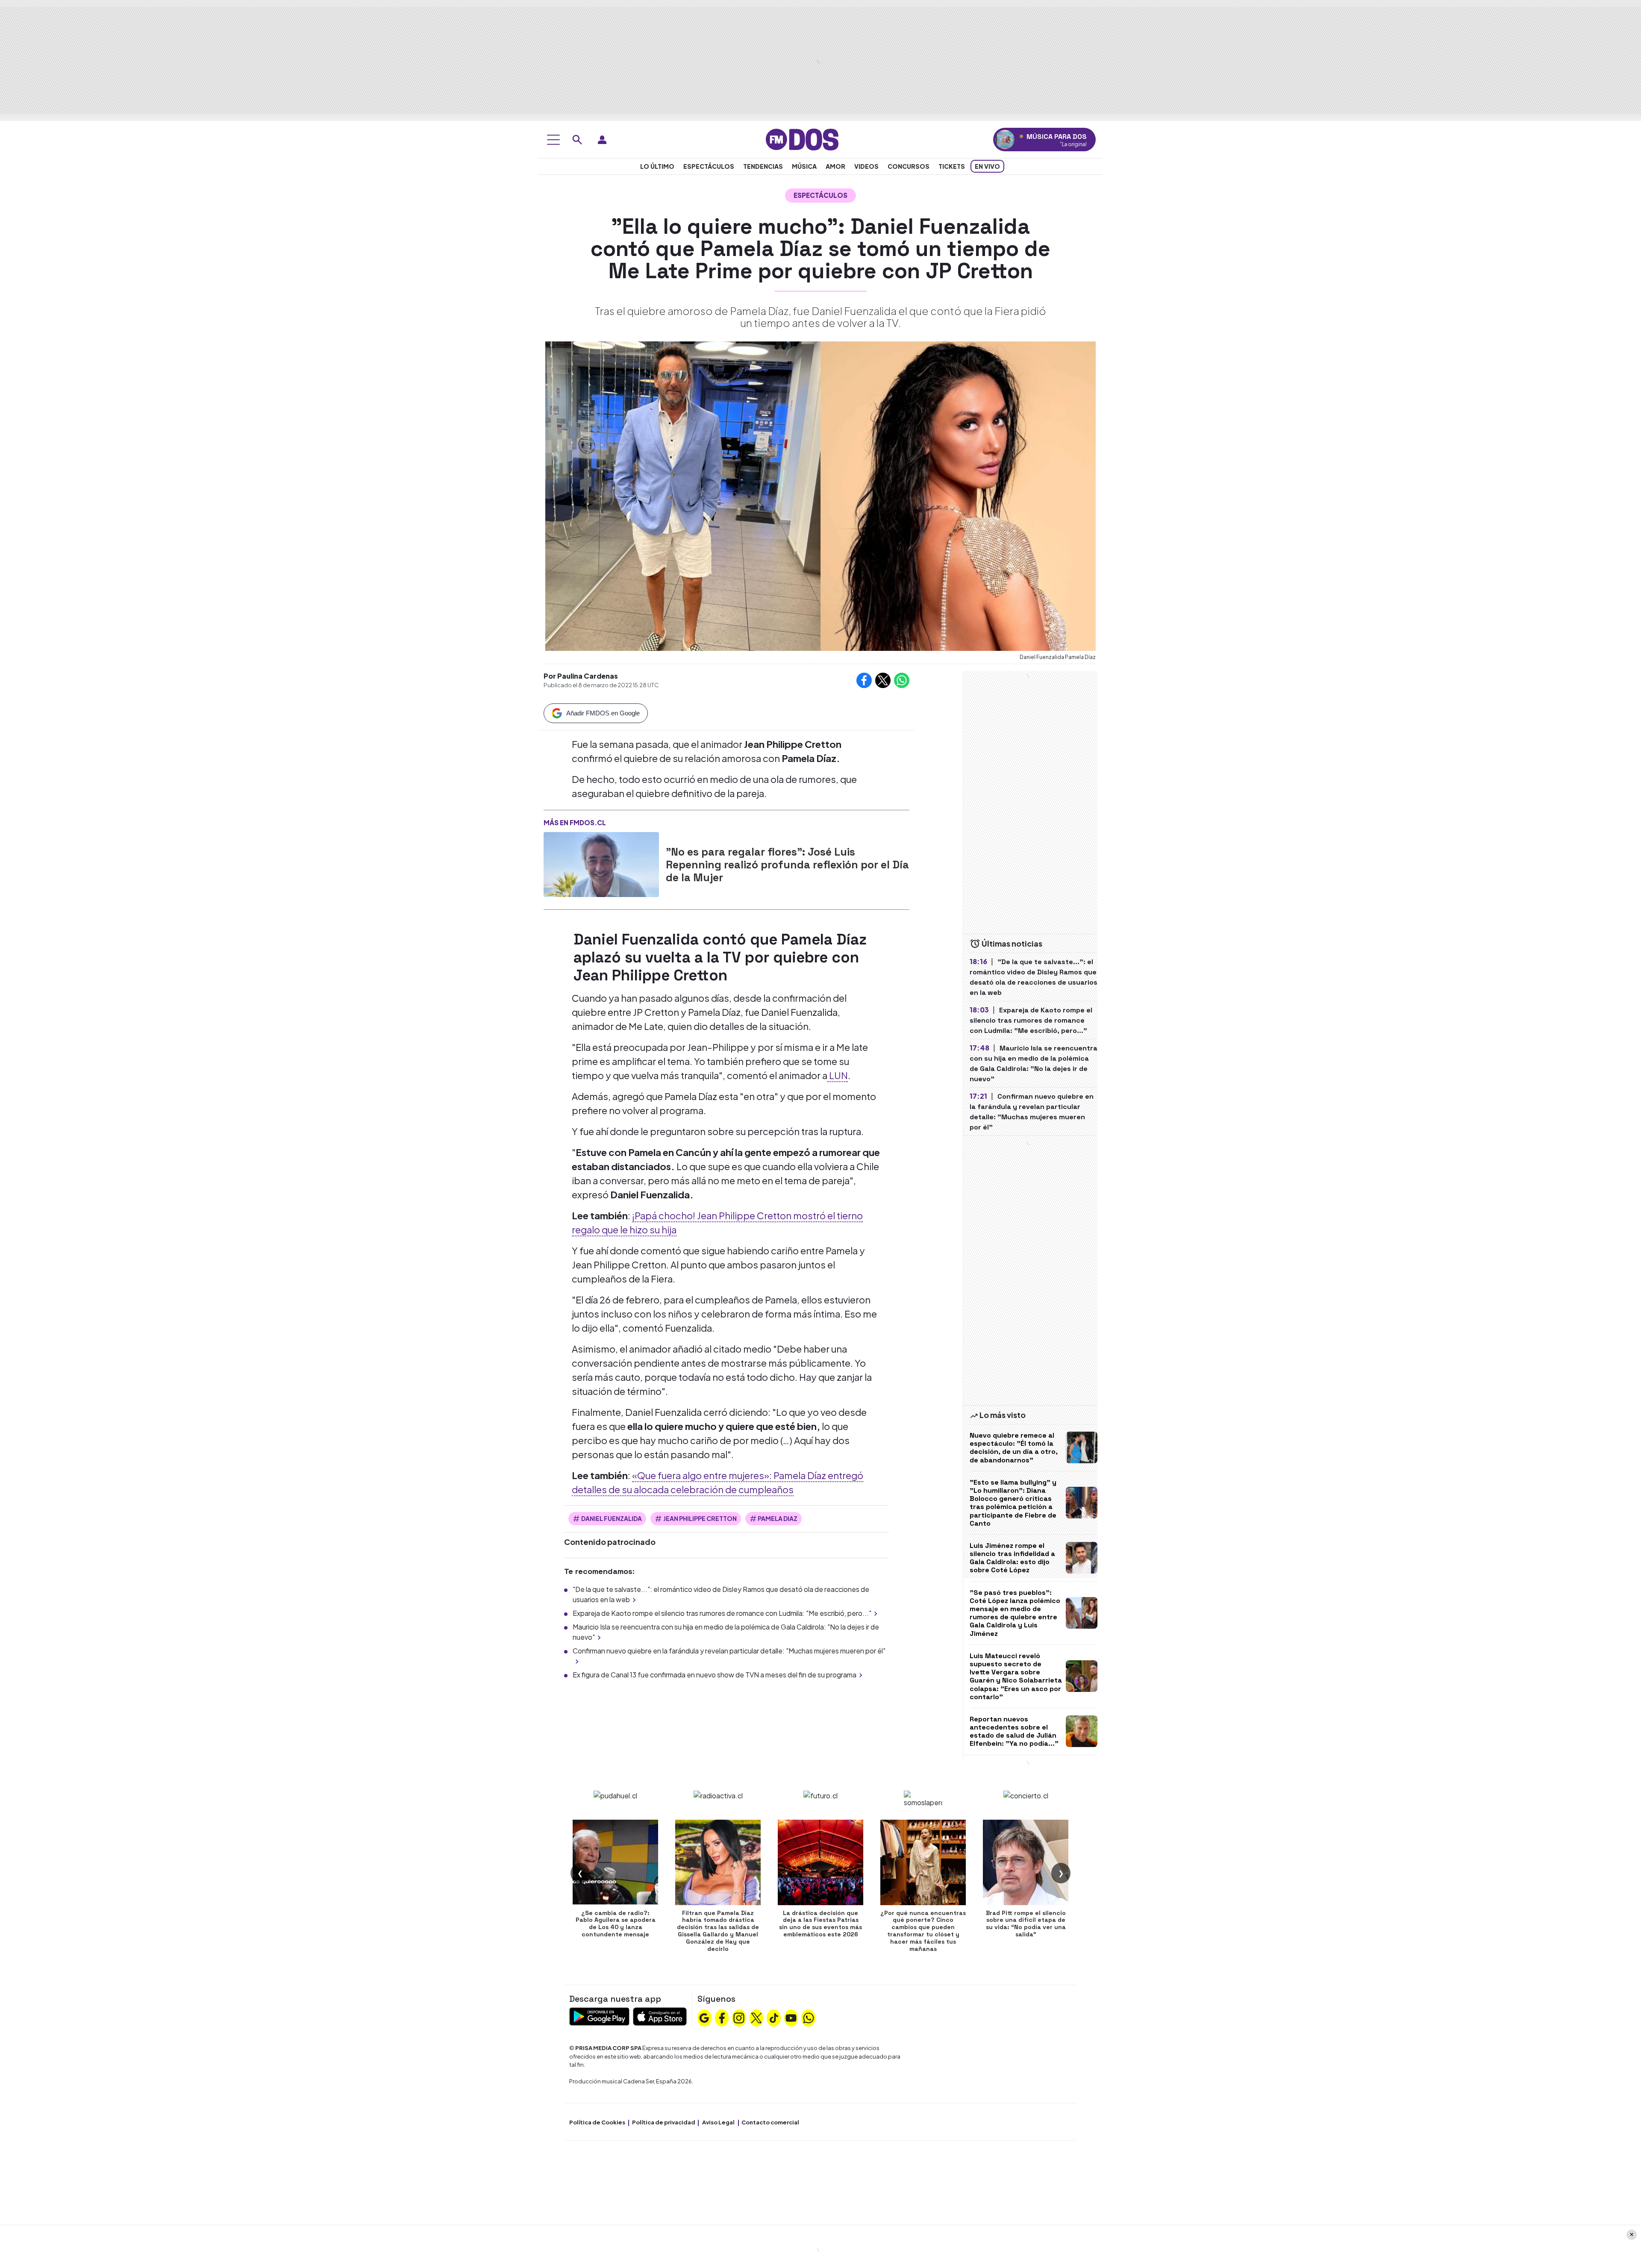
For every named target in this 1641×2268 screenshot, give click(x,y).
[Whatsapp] (809, 2017)
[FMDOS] (802, 139)
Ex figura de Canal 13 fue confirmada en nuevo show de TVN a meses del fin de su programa (715, 1675)
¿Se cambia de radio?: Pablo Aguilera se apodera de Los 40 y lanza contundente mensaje (616, 1924)
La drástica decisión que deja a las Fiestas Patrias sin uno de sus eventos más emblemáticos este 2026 (820, 1924)
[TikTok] (774, 2017)
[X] (756, 2017)
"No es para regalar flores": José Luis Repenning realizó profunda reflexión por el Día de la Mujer (787, 865)
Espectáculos (709, 166)
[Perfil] (602, 140)
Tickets (952, 166)
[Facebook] (722, 2017)
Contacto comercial (770, 2122)
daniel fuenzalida (612, 1518)
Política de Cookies (597, 2122)
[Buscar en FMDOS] (577, 140)
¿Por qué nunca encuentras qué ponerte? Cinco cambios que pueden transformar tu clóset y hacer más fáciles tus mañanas (923, 1931)
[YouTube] (791, 2017)
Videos (866, 166)
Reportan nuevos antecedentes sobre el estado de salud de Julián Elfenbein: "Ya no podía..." (1014, 1731)
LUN (838, 1075)
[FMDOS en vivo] (1005, 140)
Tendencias (763, 166)
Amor (835, 166)
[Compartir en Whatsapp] (902, 680)
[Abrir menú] (553, 140)
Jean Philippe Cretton (700, 1518)
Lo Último (657, 166)
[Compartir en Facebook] (864, 680)
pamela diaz (778, 1518)
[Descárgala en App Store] (660, 2016)
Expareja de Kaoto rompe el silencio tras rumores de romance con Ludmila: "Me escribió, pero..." (722, 1613)
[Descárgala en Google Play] (599, 2016)
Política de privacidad (664, 2122)
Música (804, 166)
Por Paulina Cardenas (581, 676)
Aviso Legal (718, 2122)
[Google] (704, 2017)
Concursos (909, 166)
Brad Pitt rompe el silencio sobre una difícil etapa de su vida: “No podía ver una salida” (1026, 1924)
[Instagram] (739, 2017)
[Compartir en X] (883, 680)
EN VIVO (987, 166)
